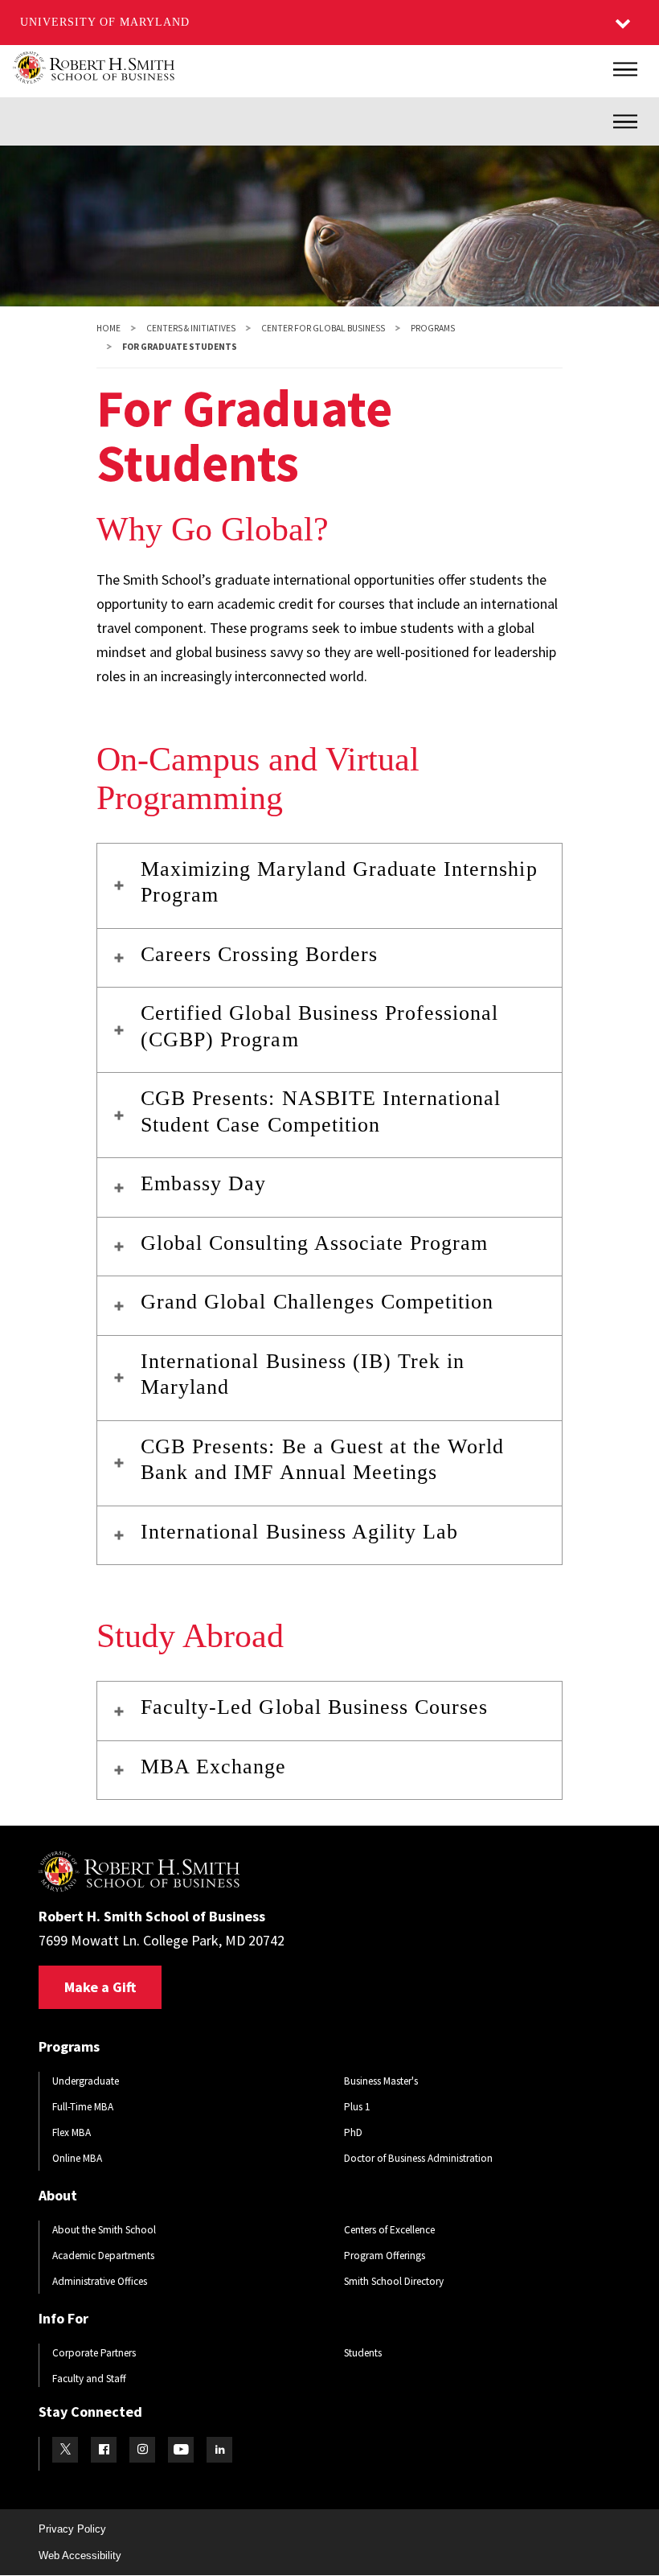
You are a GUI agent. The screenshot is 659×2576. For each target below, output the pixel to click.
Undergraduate (86, 2081)
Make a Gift (100, 1987)
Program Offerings (385, 2256)
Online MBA (77, 2158)
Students (363, 2353)
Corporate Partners (94, 2353)
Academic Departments (103, 2256)
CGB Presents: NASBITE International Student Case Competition (321, 1111)
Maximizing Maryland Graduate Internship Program (339, 882)
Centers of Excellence (389, 2230)
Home (108, 328)
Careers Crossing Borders (259, 954)
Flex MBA (72, 2132)
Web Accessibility (80, 2555)
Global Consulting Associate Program (314, 1243)
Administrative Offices (100, 2281)
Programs (433, 328)
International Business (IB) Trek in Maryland (303, 1374)
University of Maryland (105, 22)
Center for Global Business (323, 328)
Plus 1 (357, 2107)
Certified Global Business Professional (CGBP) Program (320, 1026)
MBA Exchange (213, 1767)
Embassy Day (203, 1183)
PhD (353, 2132)
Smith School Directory (394, 2281)
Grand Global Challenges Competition (317, 1302)
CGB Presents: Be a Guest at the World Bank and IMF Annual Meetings (322, 1460)
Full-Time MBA (83, 2107)
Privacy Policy (72, 2529)
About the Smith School (104, 2230)
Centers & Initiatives (191, 328)
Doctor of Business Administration (418, 2158)
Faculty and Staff (89, 2379)
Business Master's (381, 2081)
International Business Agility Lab (299, 1532)
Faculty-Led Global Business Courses (314, 1707)
